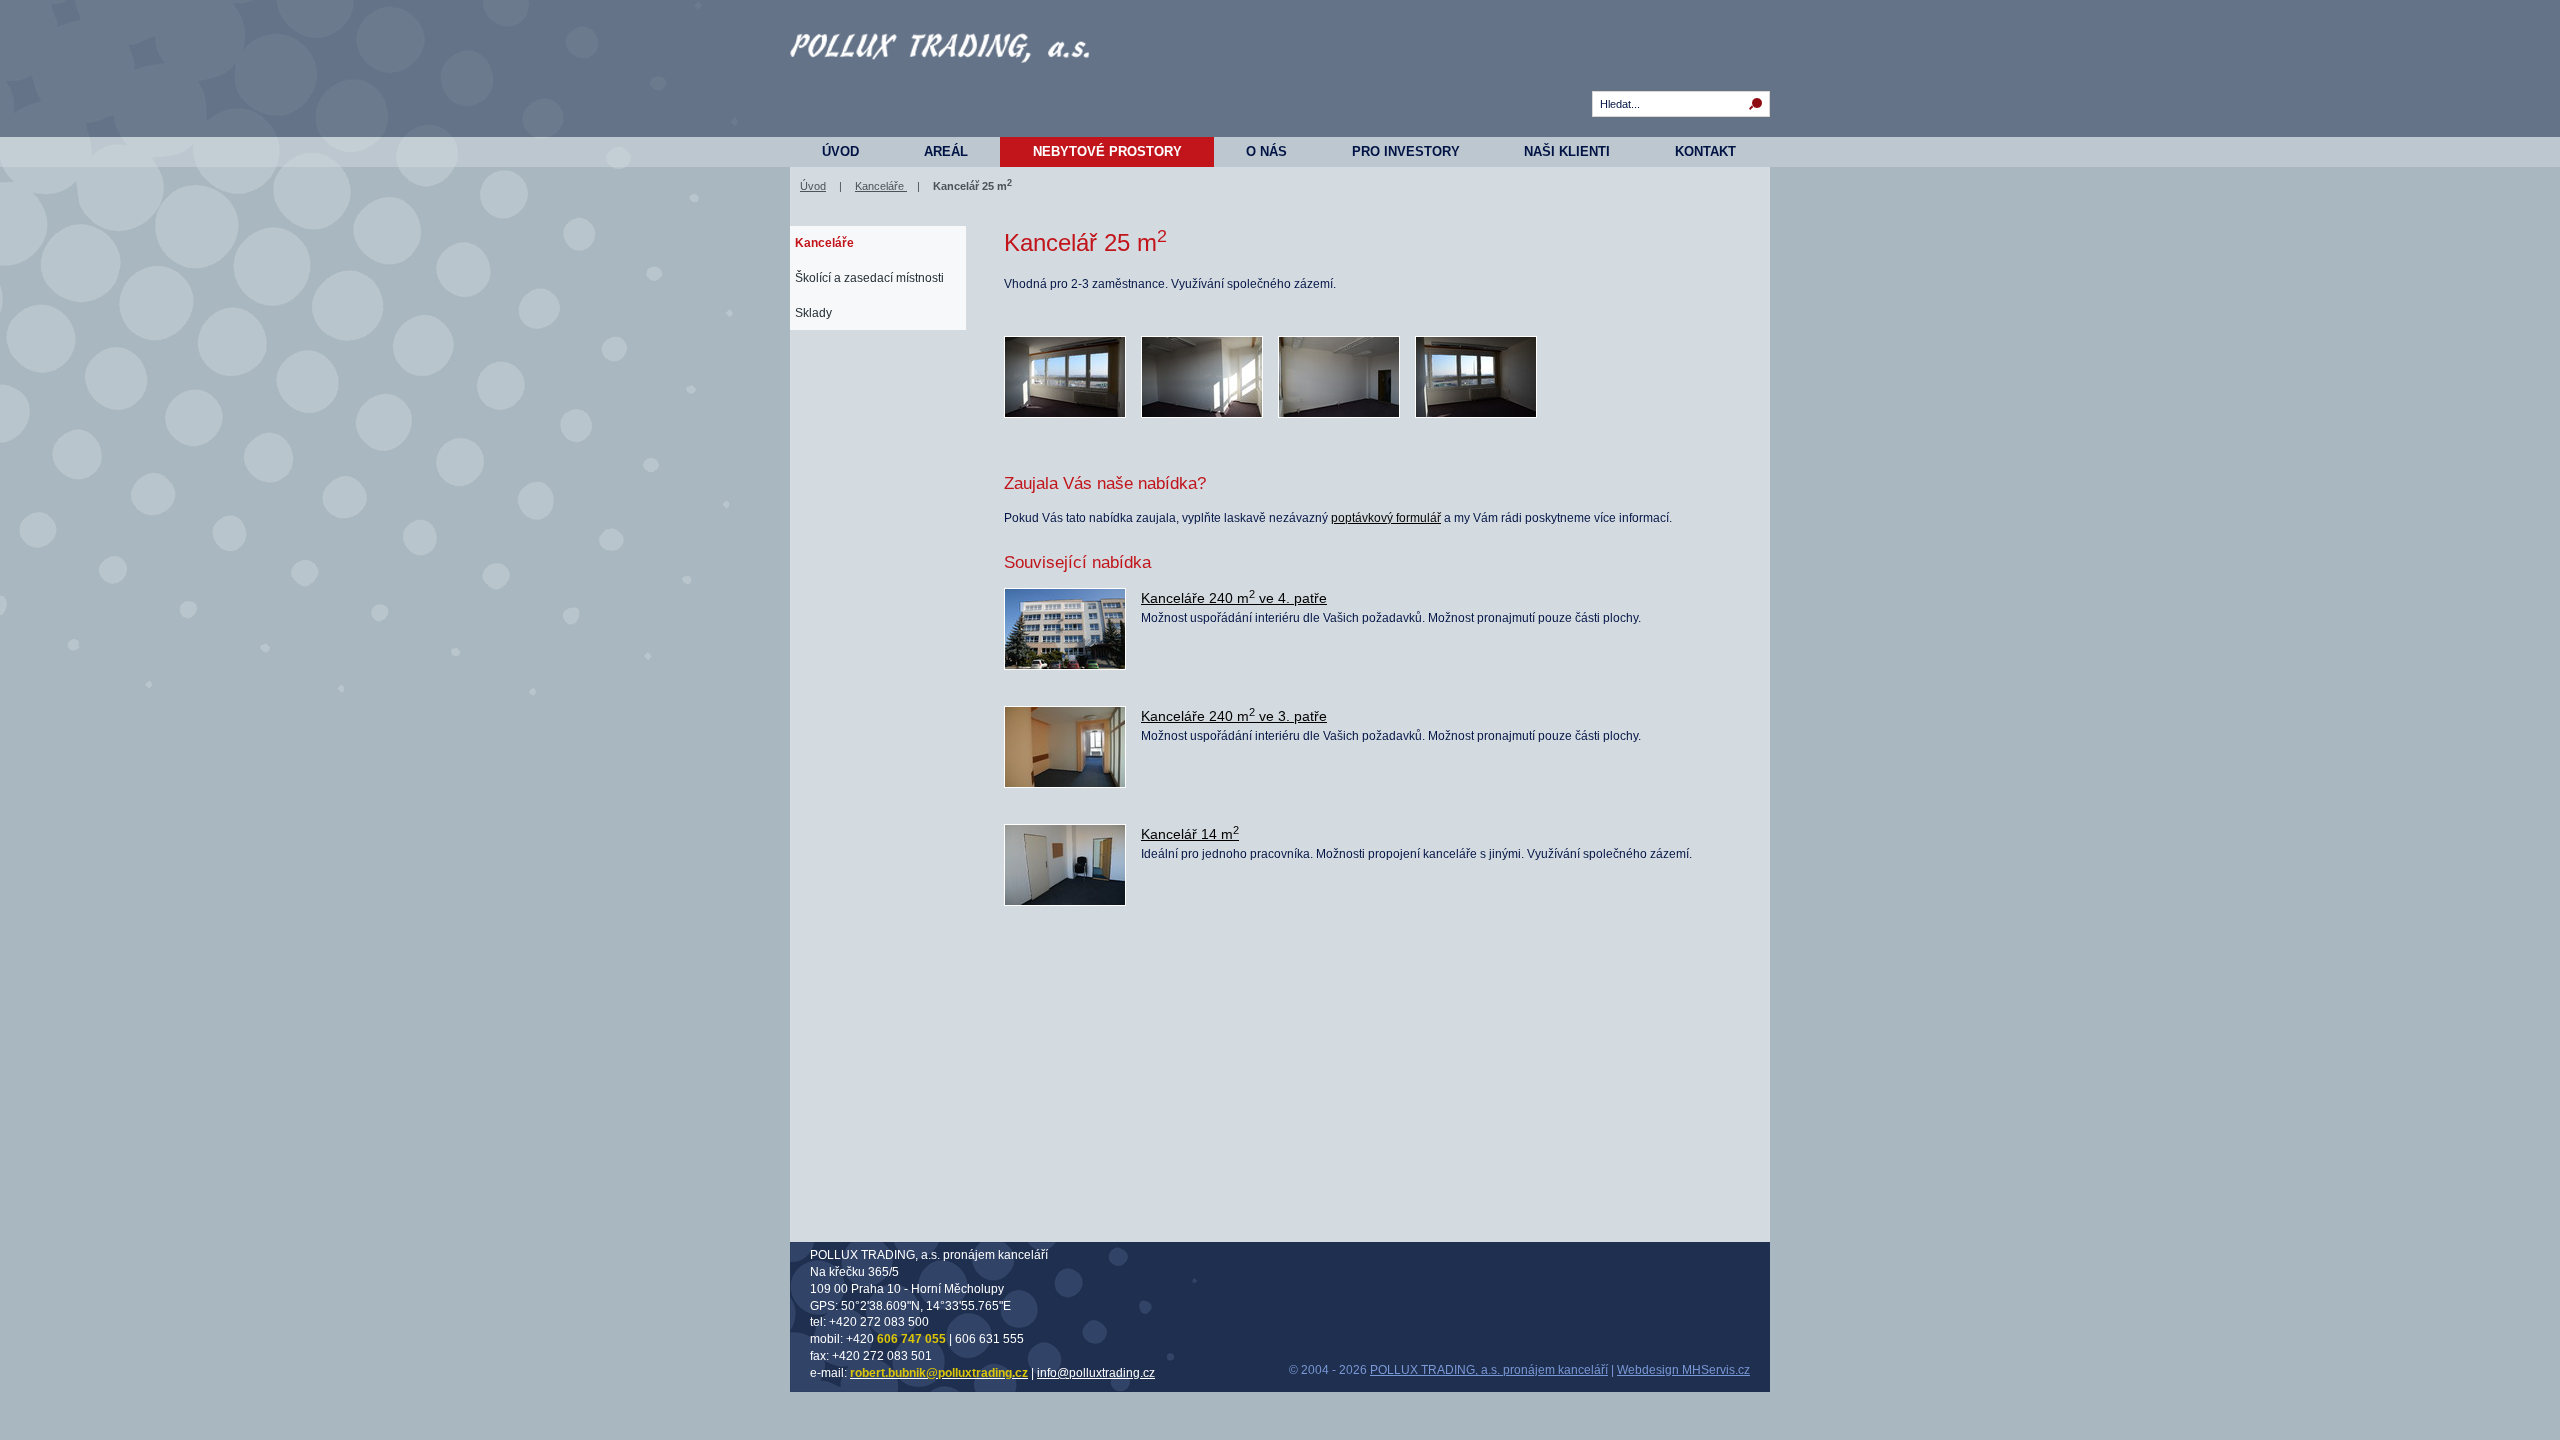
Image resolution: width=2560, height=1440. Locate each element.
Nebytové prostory (1107, 151)
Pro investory (1406, 151)
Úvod (840, 151)
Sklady (813, 313)
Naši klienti (1567, 151)
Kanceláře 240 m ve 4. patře (1234, 598)
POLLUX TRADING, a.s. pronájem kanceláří (1489, 1370)
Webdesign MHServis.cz (1683, 1370)
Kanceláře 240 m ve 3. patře (1234, 716)
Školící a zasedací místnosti (869, 278)
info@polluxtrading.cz (1096, 1373)
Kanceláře (881, 186)
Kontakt (1705, 151)
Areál (946, 151)
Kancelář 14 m (1190, 834)
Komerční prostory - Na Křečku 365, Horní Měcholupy (940, 79)
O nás (1266, 151)
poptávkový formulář (1386, 518)
